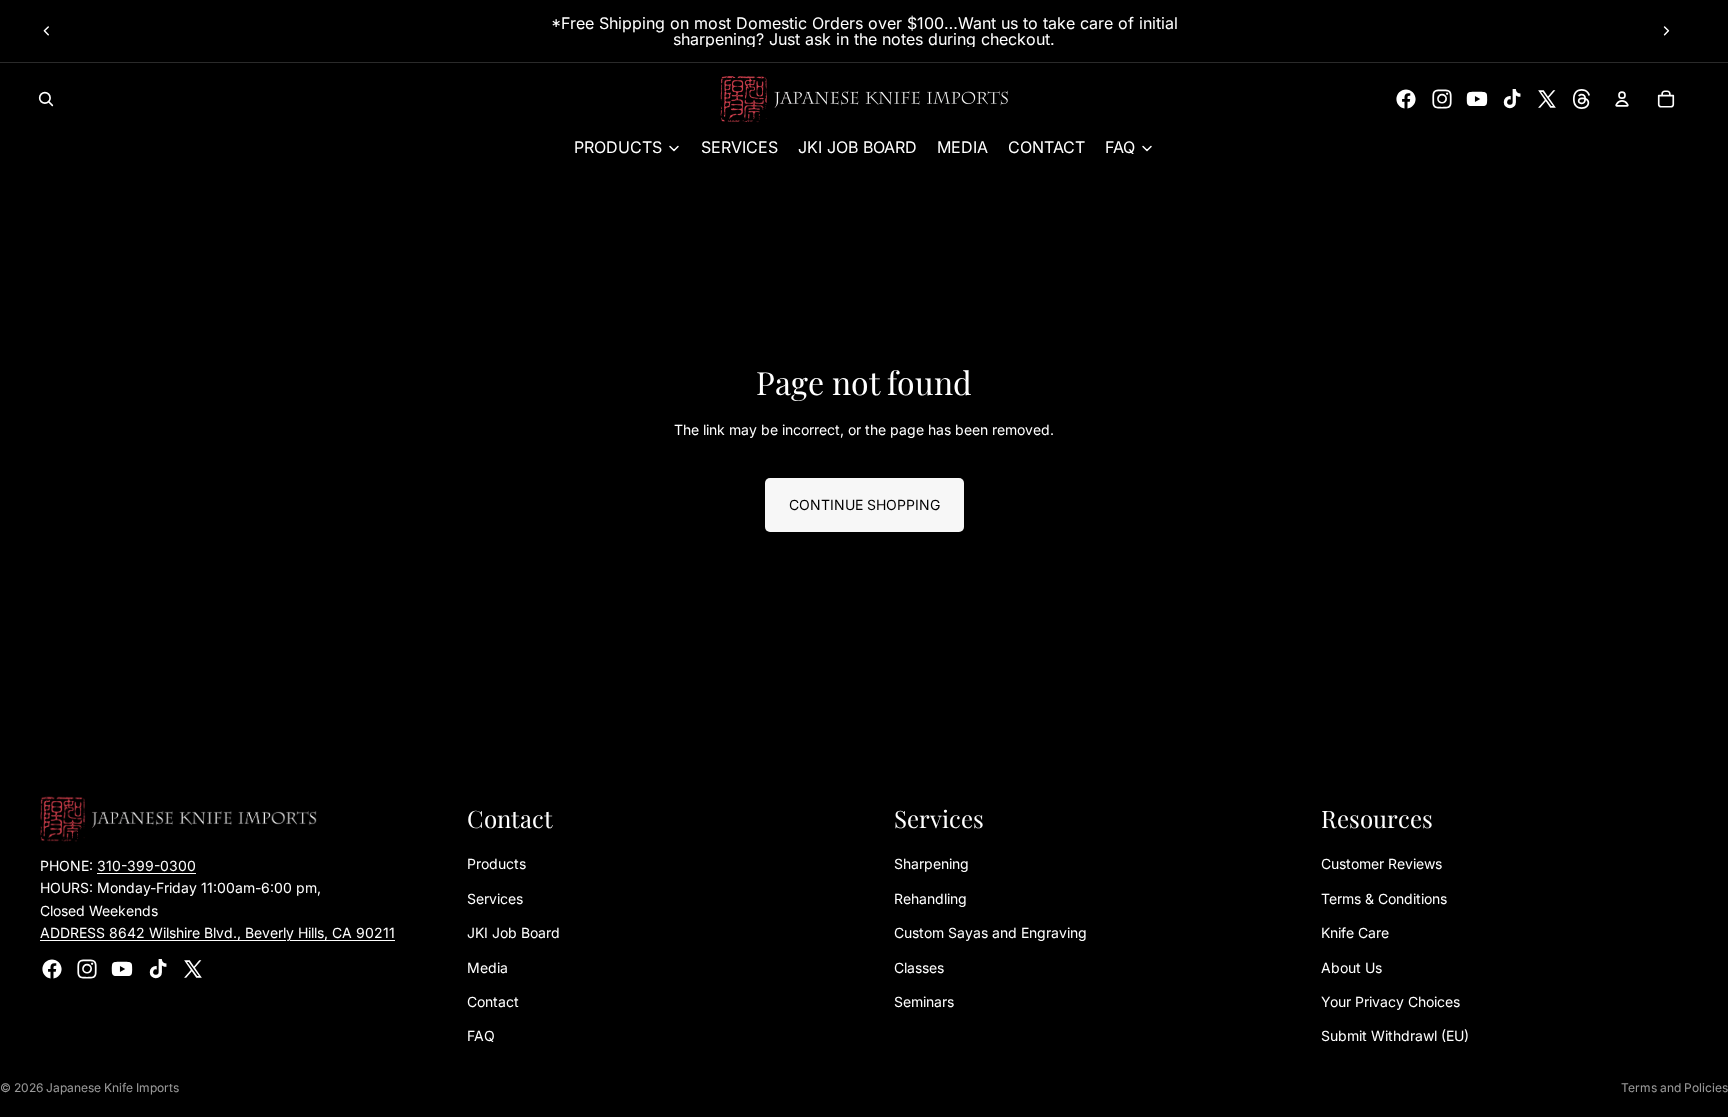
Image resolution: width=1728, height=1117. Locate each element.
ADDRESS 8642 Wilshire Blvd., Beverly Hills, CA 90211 (217, 932)
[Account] (1622, 99)
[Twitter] (1547, 99)
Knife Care (1355, 932)
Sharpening (931, 863)
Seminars (924, 1001)
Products (496, 863)
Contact (493, 1001)
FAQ (481, 1035)
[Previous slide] (47, 31)
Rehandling (930, 898)
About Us (1351, 967)
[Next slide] (1666, 31)
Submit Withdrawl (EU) (1395, 1035)
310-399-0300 (146, 865)
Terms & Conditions (1384, 898)
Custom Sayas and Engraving (990, 932)
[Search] (46, 99)
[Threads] (1582, 99)
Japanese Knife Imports (112, 1087)
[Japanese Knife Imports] (864, 99)
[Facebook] (1406, 99)
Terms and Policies (1674, 1087)
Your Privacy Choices (1390, 1001)
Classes (919, 967)
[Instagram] (1442, 99)
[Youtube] (1477, 99)
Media (487, 967)
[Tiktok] (1512, 99)
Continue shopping (864, 504)
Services (495, 898)
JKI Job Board (513, 932)
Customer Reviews (1381, 863)
